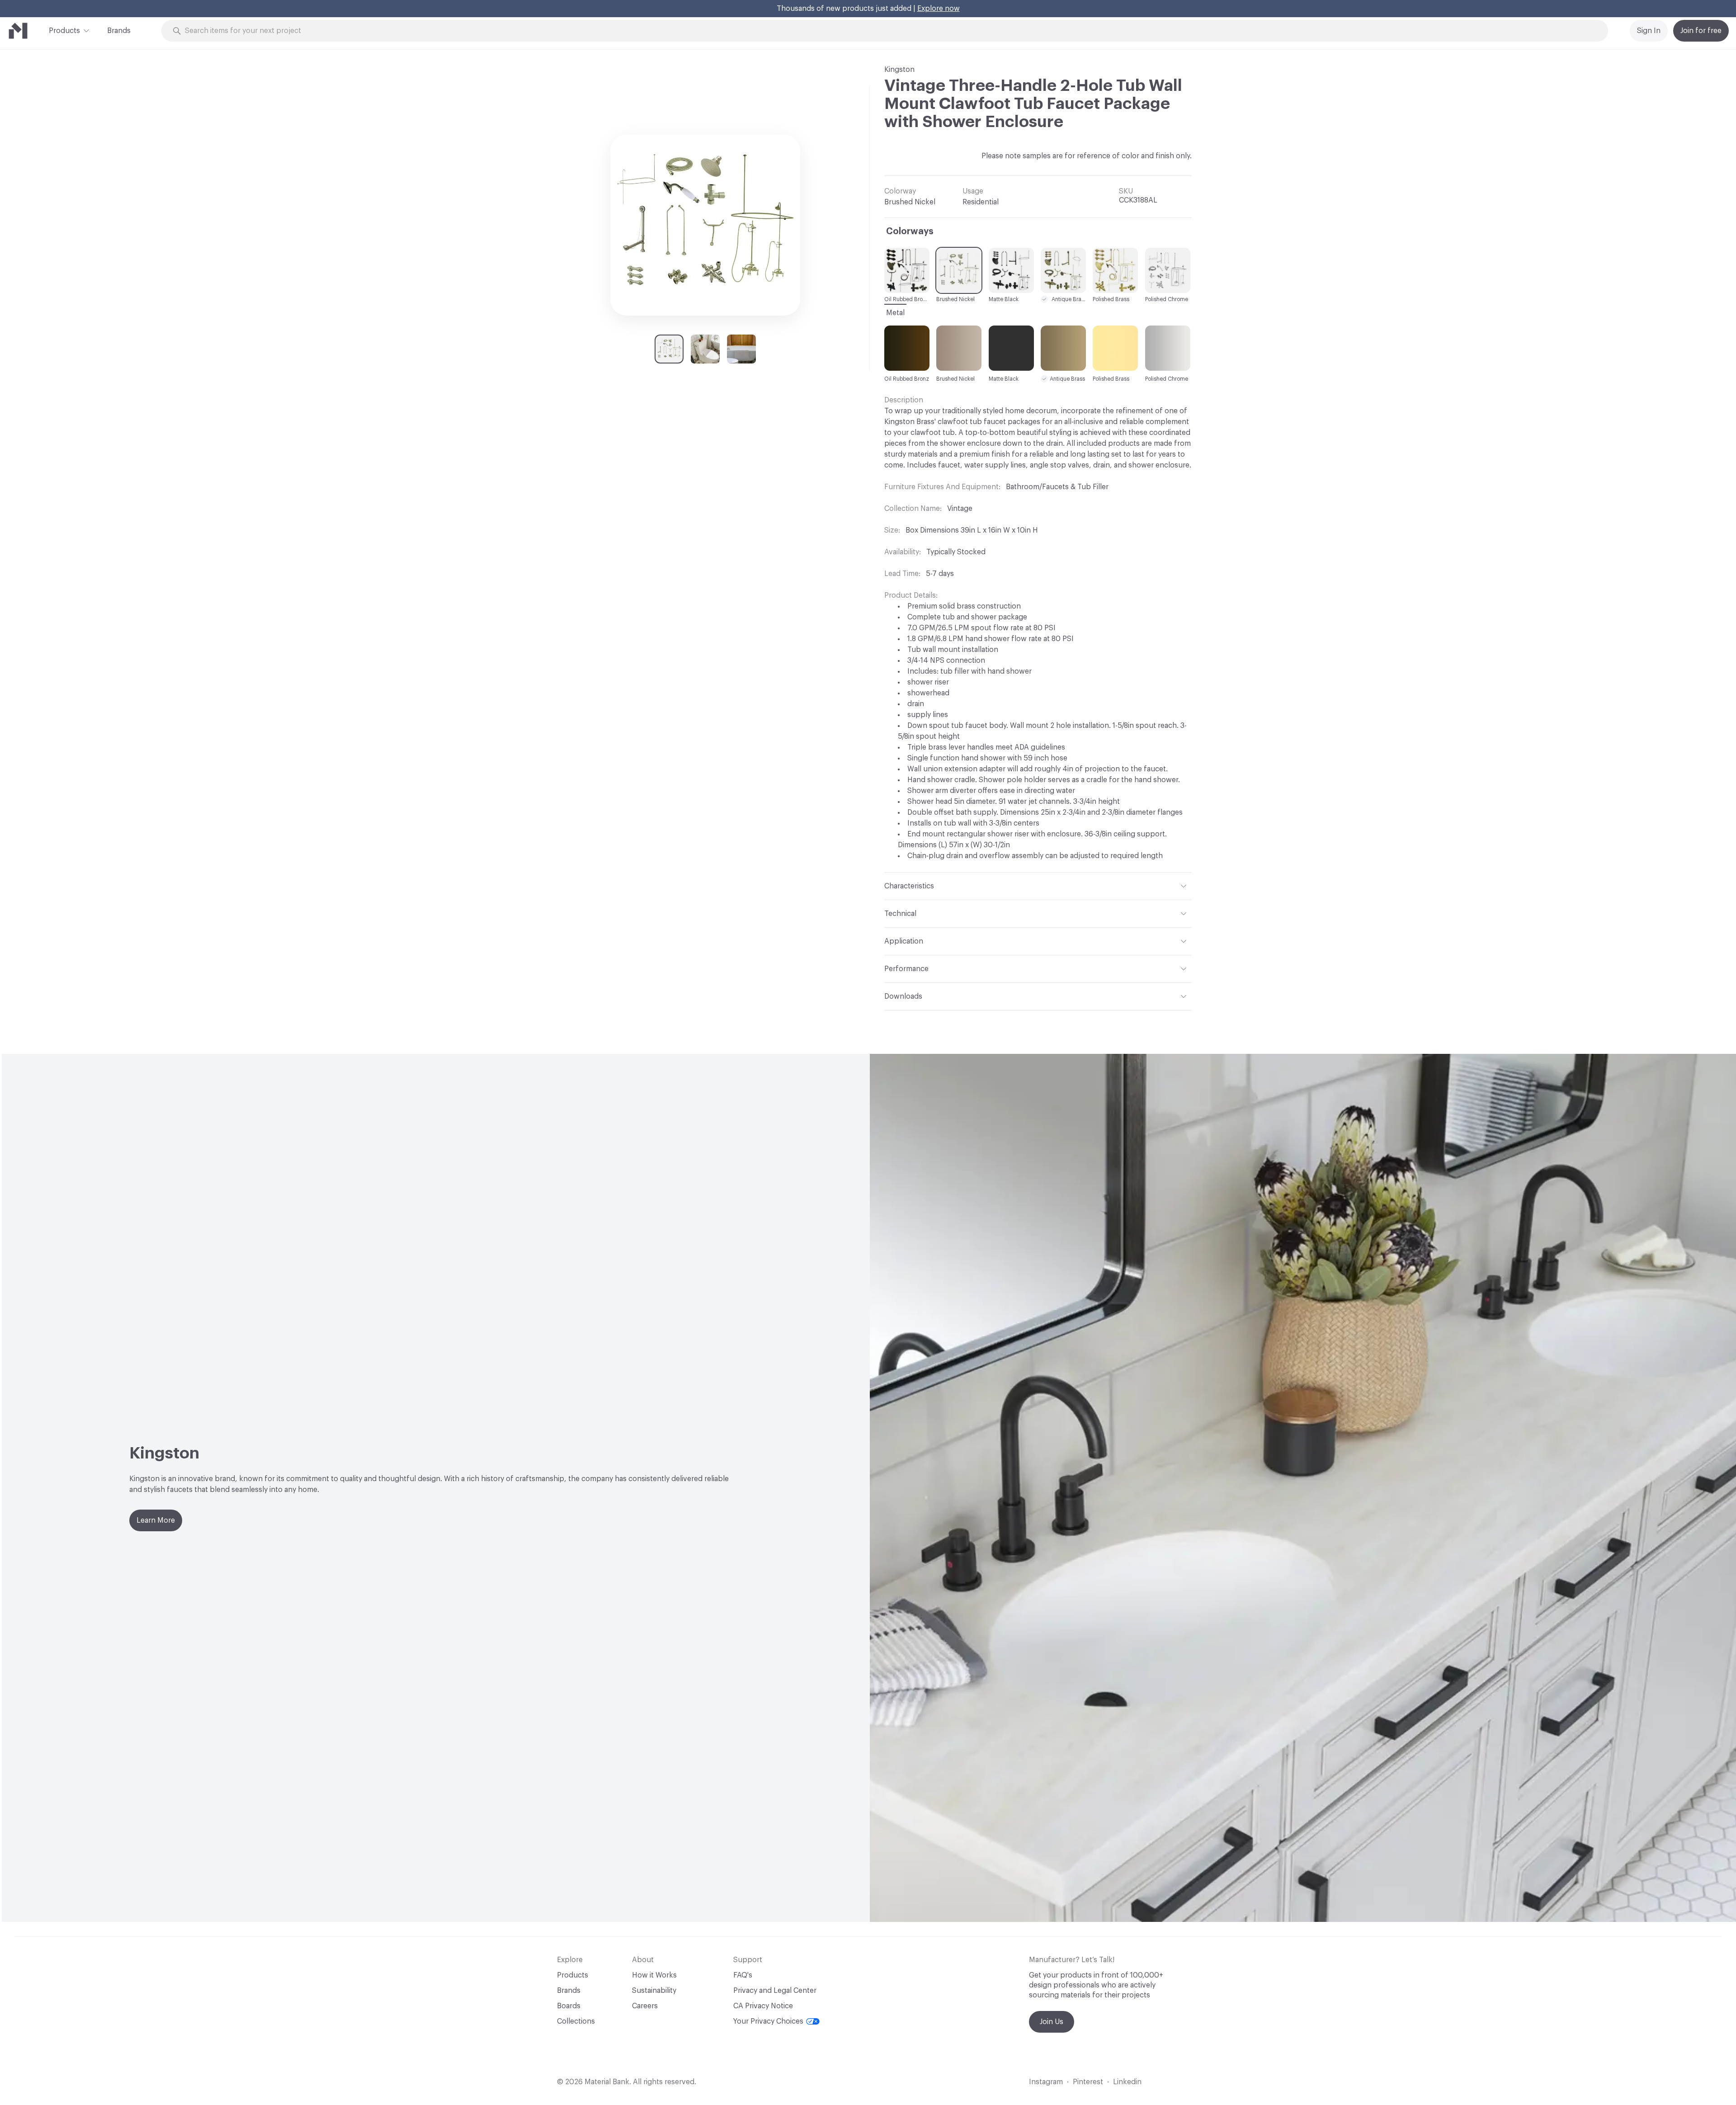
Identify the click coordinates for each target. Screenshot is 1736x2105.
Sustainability (654, 1991)
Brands (119, 31)
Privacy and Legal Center (775, 1991)
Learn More (156, 1520)
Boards (569, 2006)
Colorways (910, 231)
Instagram (1046, 2082)
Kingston (899, 70)
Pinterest (1088, 2082)
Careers (645, 2006)
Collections (576, 2021)
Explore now (939, 9)
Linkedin (1127, 2082)
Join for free (1701, 31)
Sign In (1649, 31)
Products (64, 31)
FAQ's (743, 1975)
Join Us (1052, 2022)
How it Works (654, 1975)
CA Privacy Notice (763, 2006)
